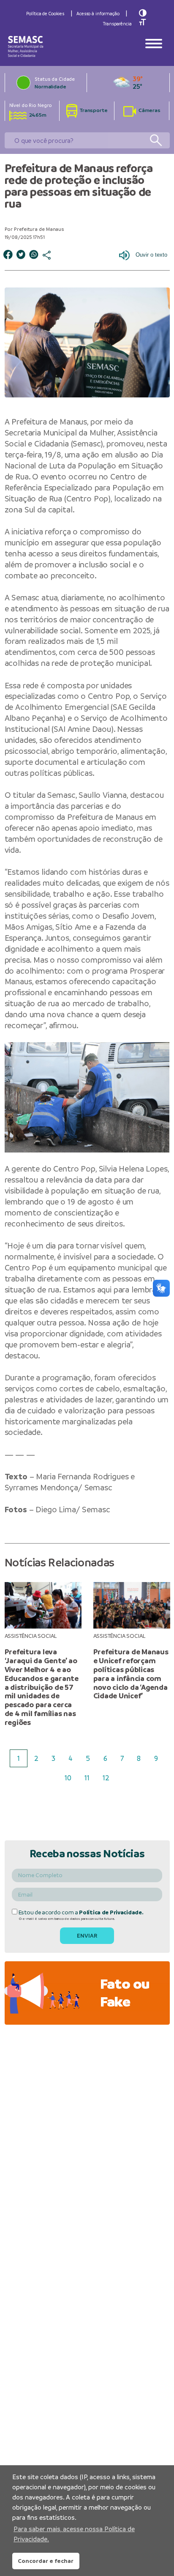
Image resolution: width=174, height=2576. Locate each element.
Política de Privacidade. (111, 1912)
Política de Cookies (45, 14)
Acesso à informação (98, 14)
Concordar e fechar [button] (46, 2561)
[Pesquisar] (156, 141)
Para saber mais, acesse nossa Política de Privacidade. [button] (74, 2534)
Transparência (117, 24)
